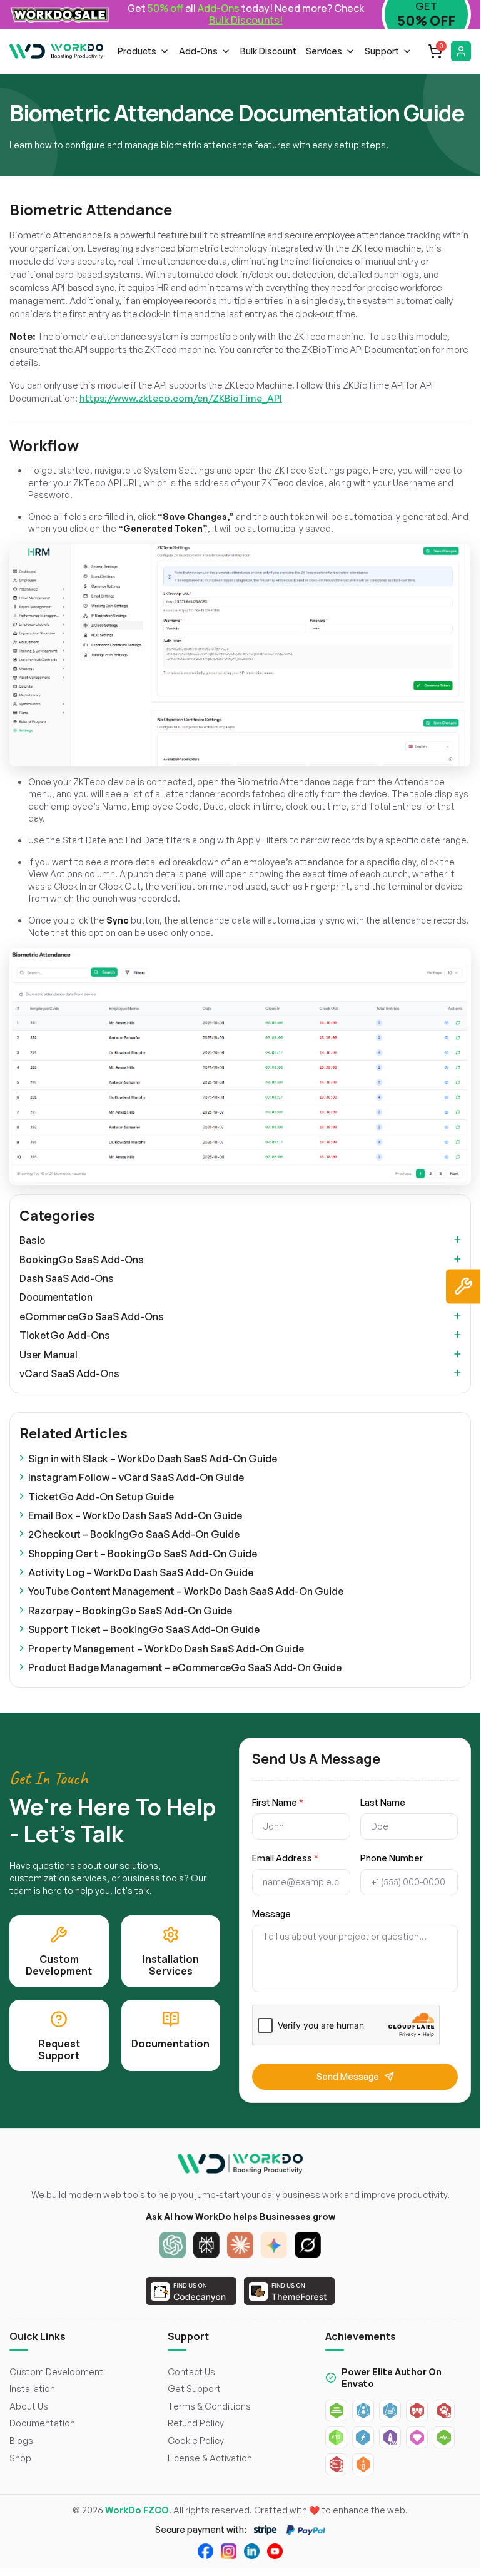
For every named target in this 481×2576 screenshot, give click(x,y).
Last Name (383, 1803)
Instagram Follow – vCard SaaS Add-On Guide (136, 1477)
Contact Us (191, 2372)
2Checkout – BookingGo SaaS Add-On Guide (134, 1534)
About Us (29, 2406)
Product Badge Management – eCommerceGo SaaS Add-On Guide (185, 1667)
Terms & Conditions (209, 2406)
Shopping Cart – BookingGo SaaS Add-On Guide (143, 1554)
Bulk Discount (268, 51)
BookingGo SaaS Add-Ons (82, 1260)
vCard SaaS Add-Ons (69, 1373)
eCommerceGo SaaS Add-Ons (92, 1316)
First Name (278, 1803)
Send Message (348, 2076)
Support (382, 51)
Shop (20, 2458)
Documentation (56, 1297)
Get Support (194, 2389)
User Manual (48, 1355)
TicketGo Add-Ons (65, 1335)
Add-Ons (198, 51)
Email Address (285, 1858)
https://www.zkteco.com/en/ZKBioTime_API (181, 398)
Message (271, 1914)
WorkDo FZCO (137, 2510)
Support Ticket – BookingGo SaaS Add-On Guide (144, 1629)
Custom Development (56, 2372)
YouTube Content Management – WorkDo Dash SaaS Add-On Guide (186, 1591)
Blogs (21, 2441)
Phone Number (392, 1858)
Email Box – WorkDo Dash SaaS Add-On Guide (135, 1515)
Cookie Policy (196, 2441)
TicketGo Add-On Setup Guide (101, 1497)
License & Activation (210, 2458)
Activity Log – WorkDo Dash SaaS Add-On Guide (141, 1572)
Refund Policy (196, 2423)
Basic (32, 1240)
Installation (32, 2389)
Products (137, 51)
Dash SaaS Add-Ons (67, 1278)
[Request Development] (463, 1286)
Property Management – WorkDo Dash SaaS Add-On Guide (166, 1649)
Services (324, 51)
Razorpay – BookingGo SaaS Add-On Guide (130, 1611)
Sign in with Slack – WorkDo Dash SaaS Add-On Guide (153, 1459)
